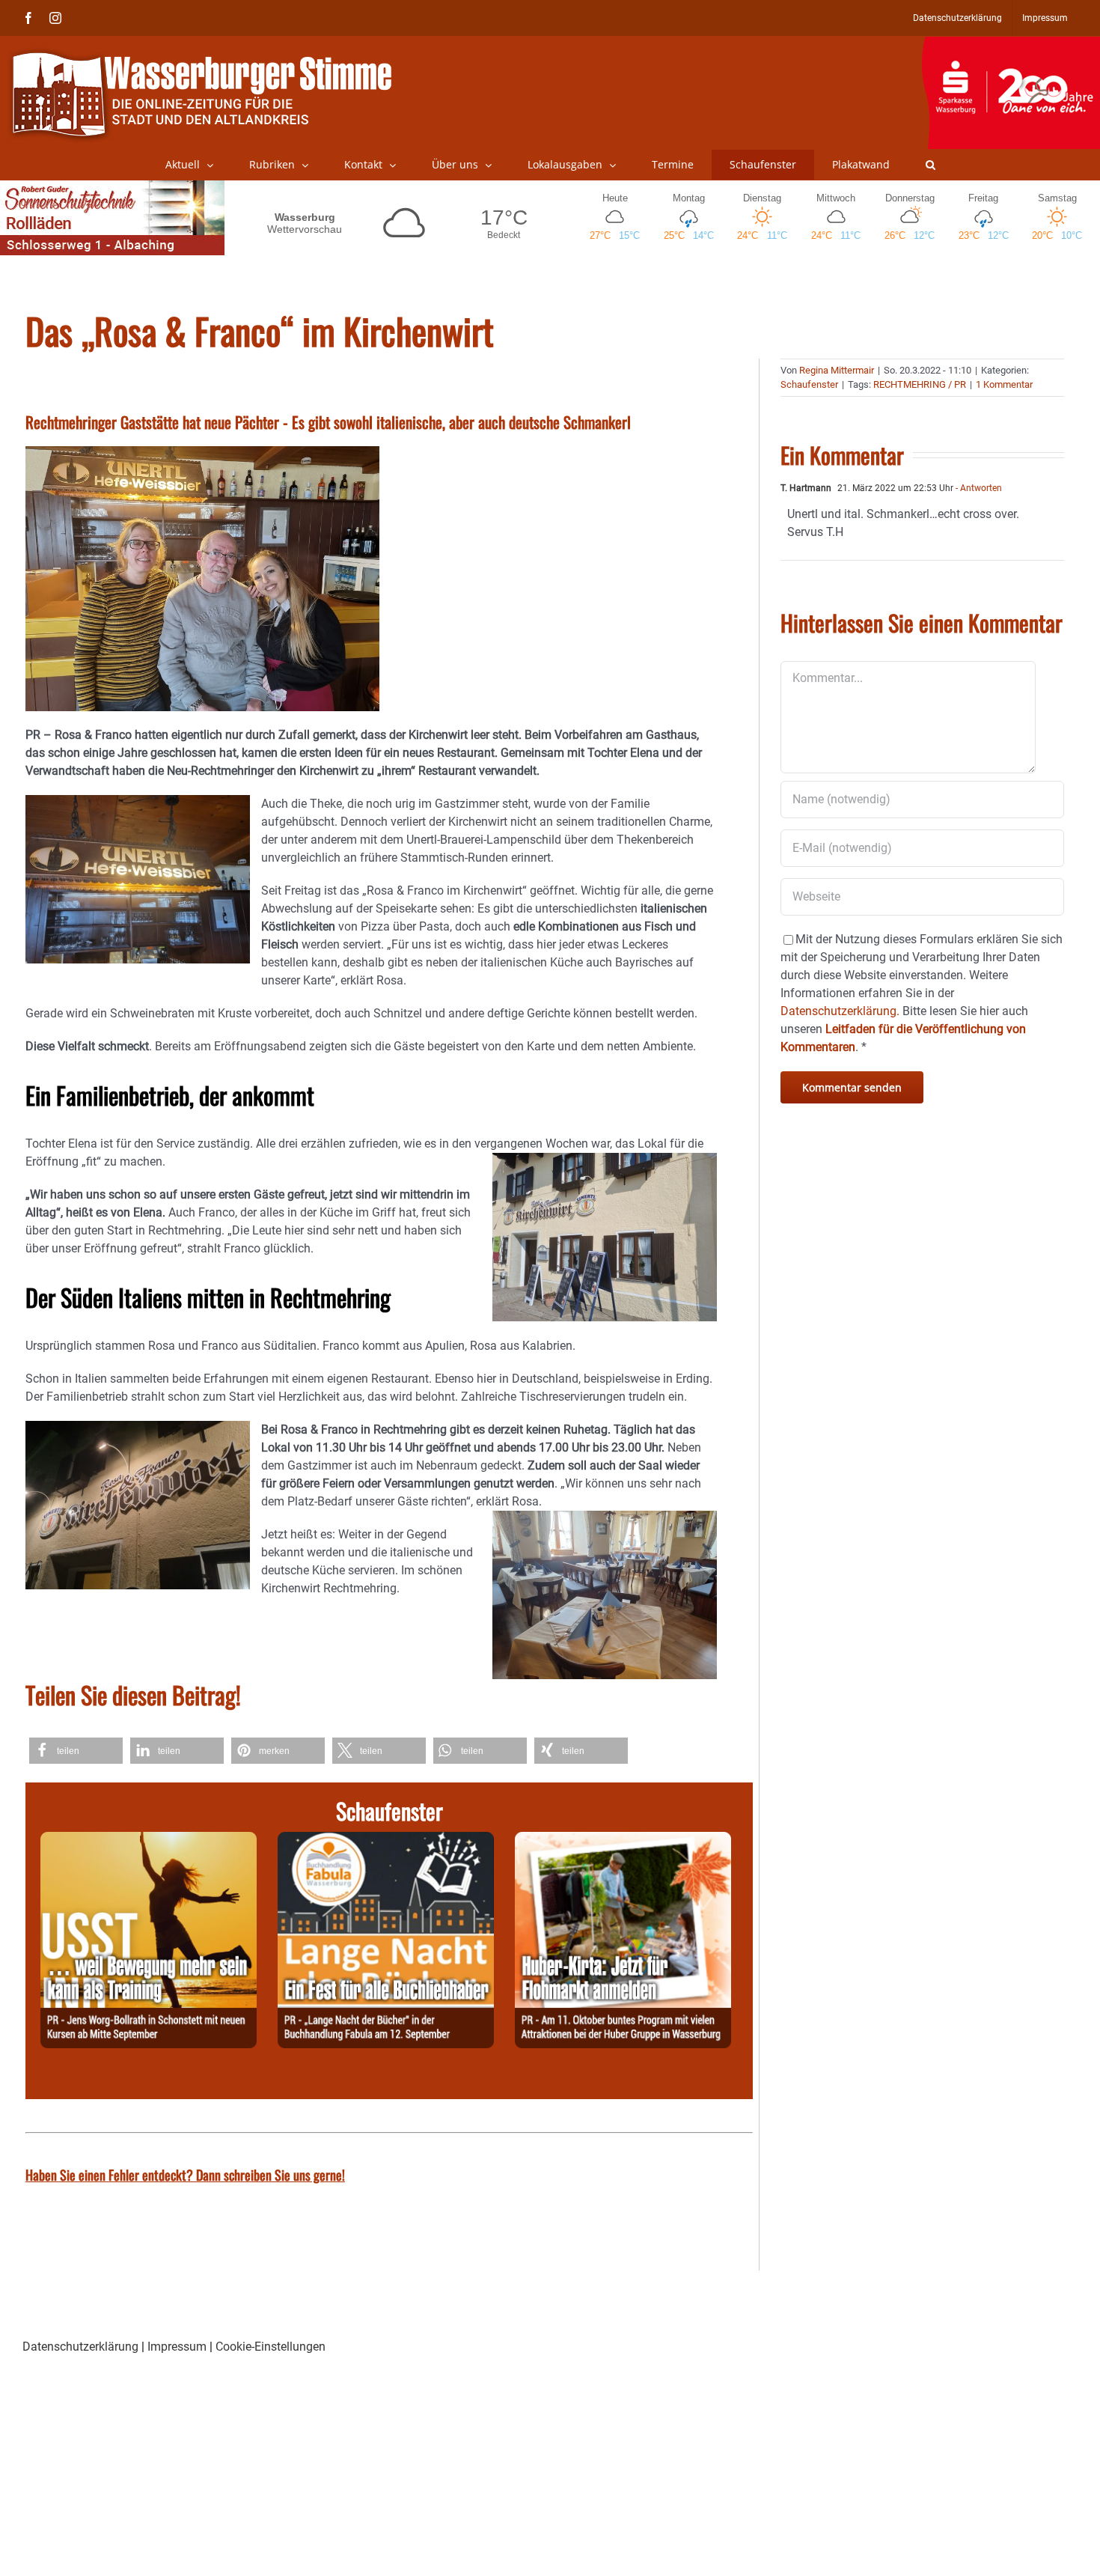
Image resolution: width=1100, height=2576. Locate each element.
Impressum (177, 2347)
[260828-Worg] (149, 1840)
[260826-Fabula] (386, 1840)
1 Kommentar (1004, 384)
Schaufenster (809, 384)
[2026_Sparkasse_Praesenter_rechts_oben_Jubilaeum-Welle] (1011, 44)
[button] (931, 165)
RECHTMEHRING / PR (920, 384)
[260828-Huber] (623, 1840)
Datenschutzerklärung (80, 2347)
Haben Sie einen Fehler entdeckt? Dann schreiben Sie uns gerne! (185, 2175)
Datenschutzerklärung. (840, 1011)
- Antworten (978, 488)
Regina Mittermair (837, 370)
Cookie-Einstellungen (271, 2347)
